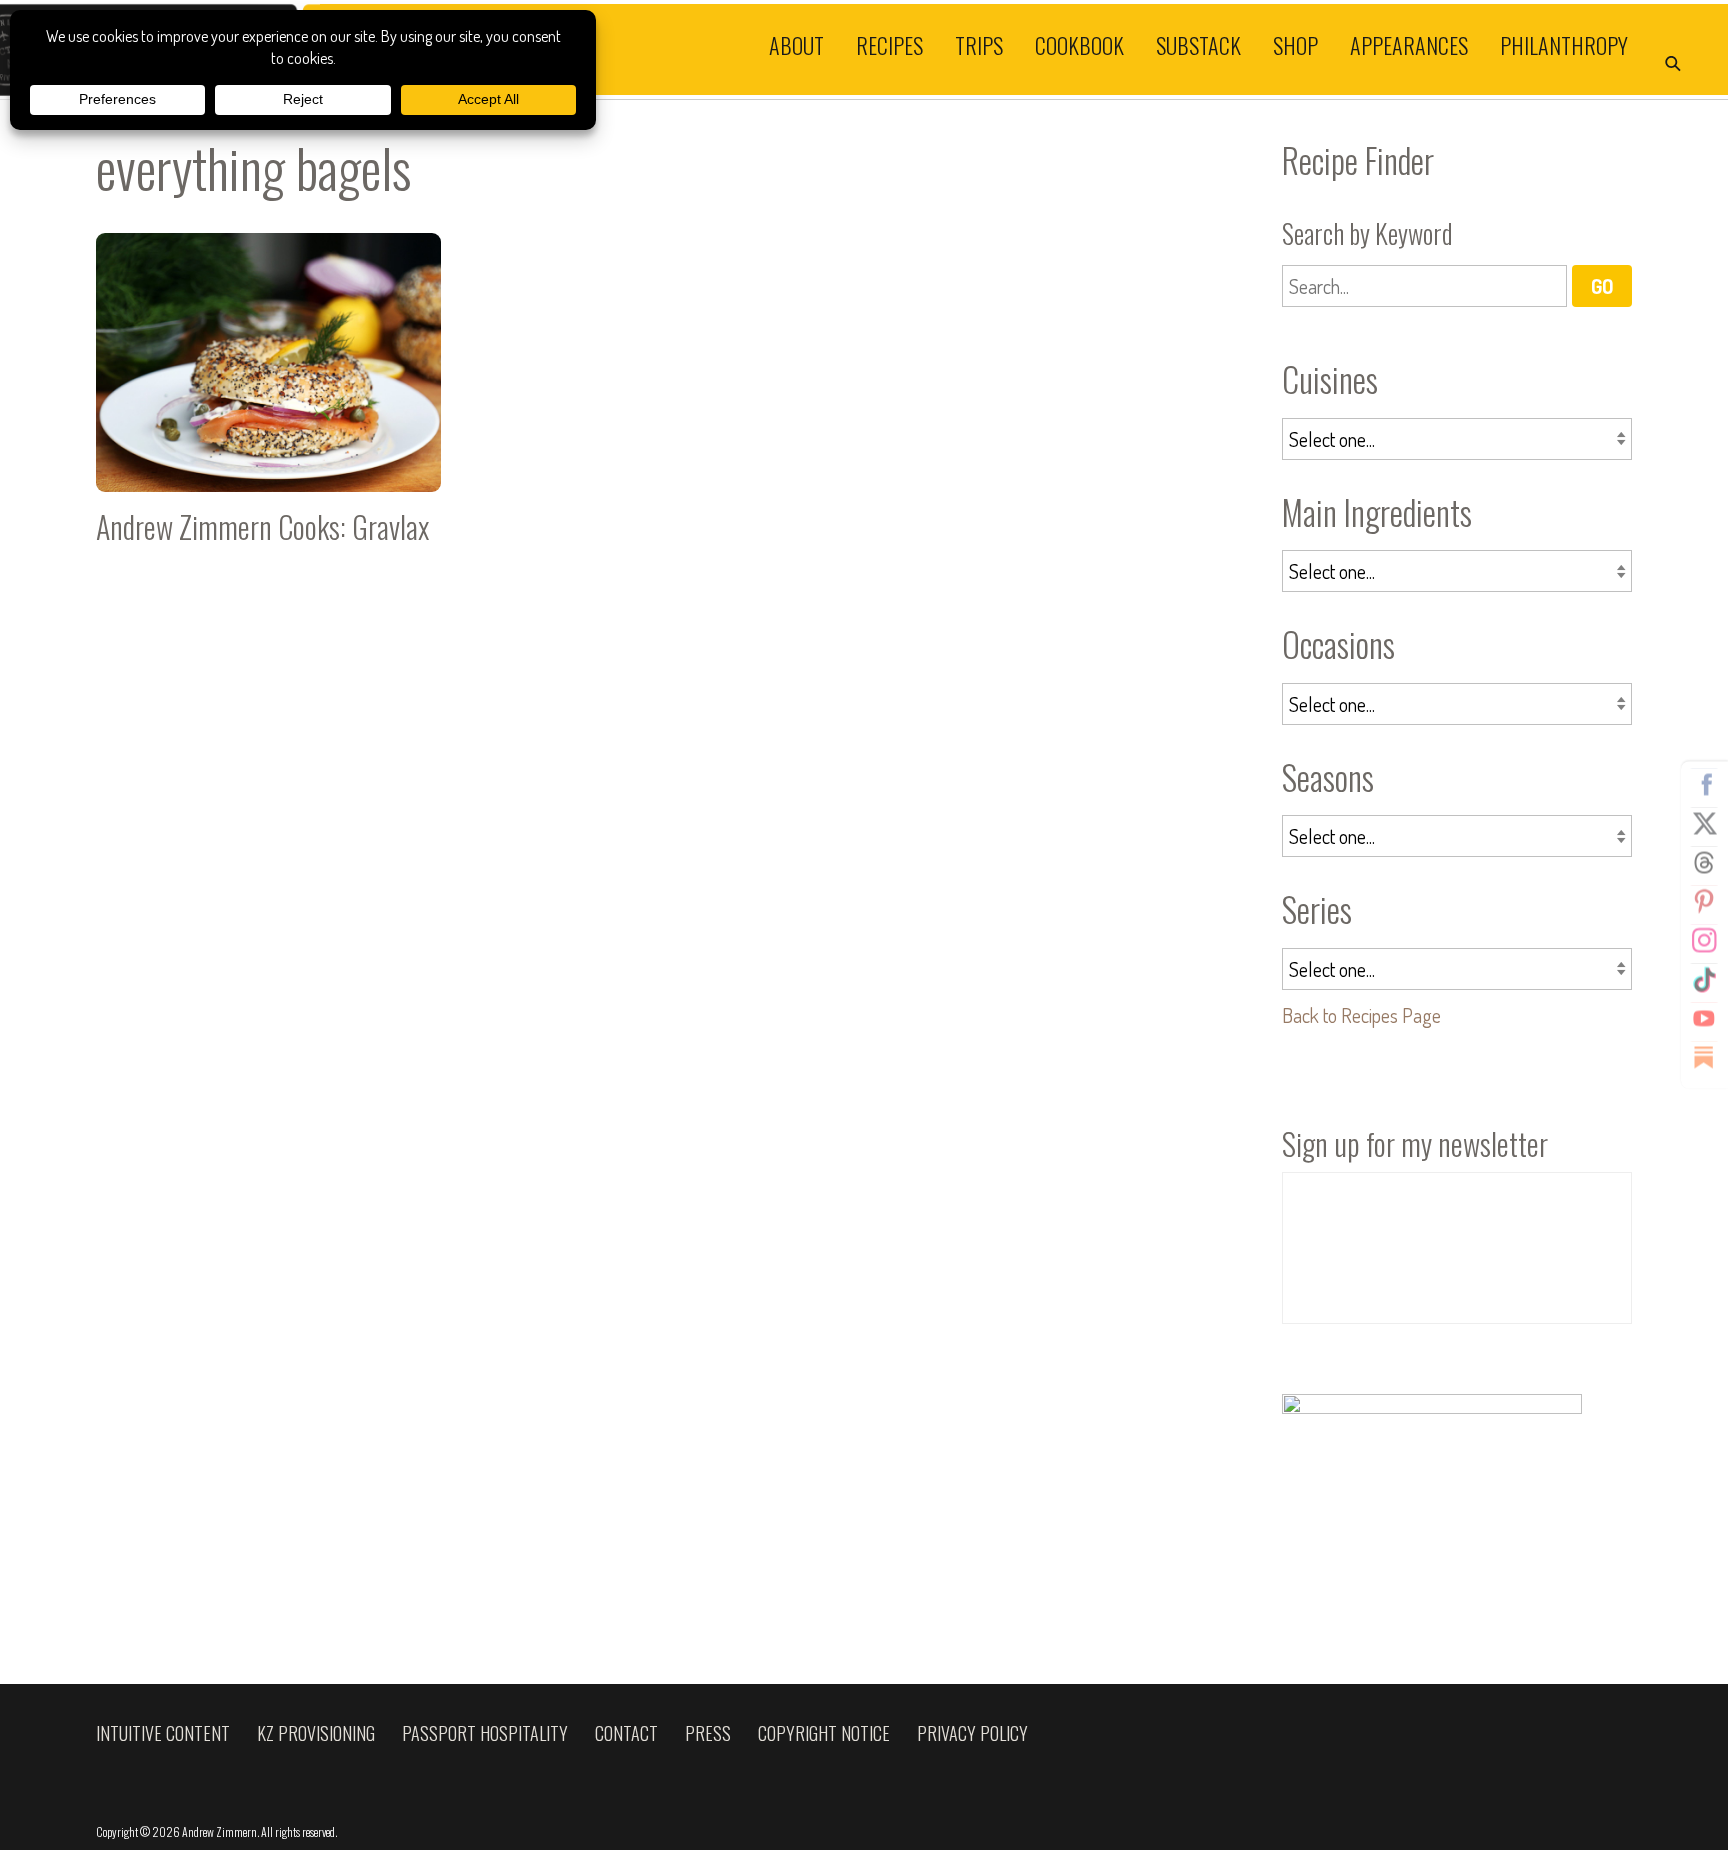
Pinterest (1704, 902)
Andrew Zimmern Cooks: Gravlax (268, 397)
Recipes (889, 44)
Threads (1704, 863)
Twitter (1704, 824)
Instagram (1704, 941)
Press (708, 1733)
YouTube (1704, 1019)
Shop (1295, 44)
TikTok (1704, 980)
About (796, 44)
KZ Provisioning (316, 1733)
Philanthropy (1564, 44)
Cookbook (1079, 44)
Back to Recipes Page (1361, 1015)
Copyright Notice (824, 1733)
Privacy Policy (972, 1733)
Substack (1198, 44)
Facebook (1704, 785)
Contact (626, 1733)
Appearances (1409, 44)
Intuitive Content (163, 1733)
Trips (979, 44)
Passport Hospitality (485, 1733)
